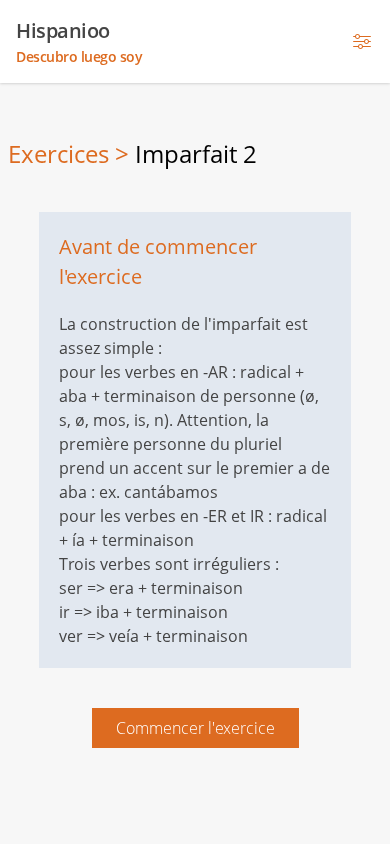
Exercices (58, 153)
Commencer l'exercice (195, 728)
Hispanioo (79, 41)
